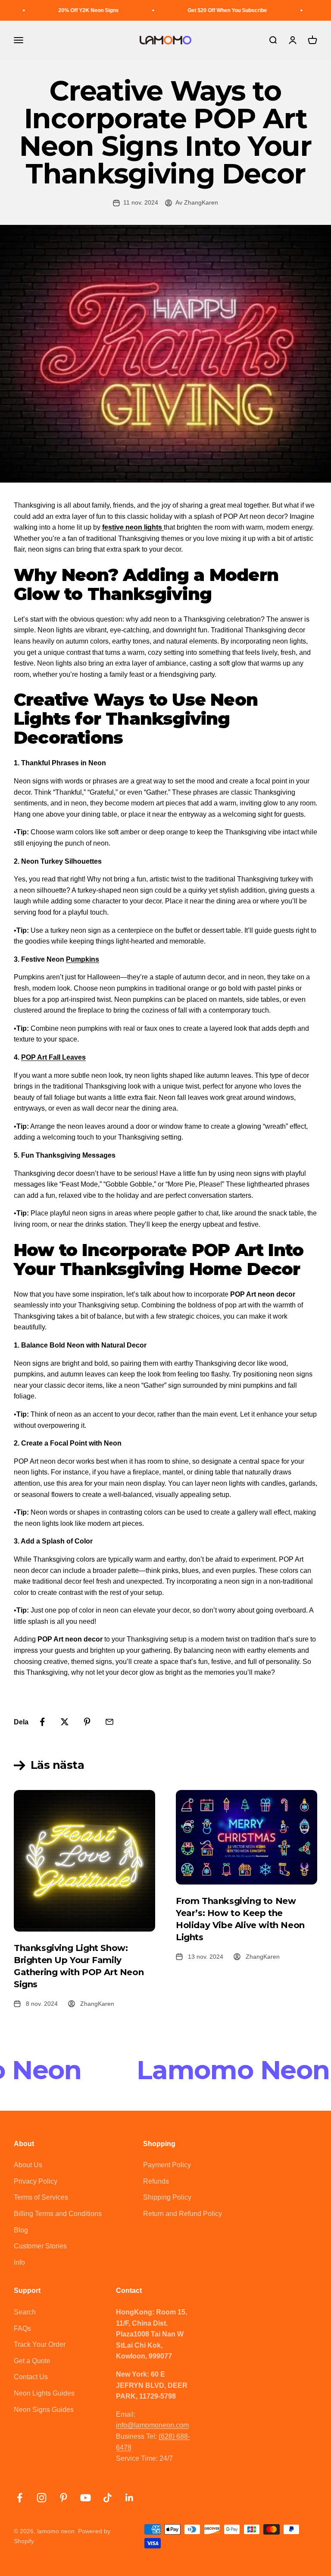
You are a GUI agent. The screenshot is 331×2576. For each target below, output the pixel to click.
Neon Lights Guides (44, 2393)
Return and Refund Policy (183, 2214)
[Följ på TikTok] (108, 2498)
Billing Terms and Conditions (58, 2214)
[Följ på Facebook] (20, 2498)
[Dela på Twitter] (65, 1722)
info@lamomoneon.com (152, 2425)
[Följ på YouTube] (86, 2498)
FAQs (22, 2328)
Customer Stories (40, 2246)
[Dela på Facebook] (42, 1722)
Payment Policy (167, 2165)
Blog (21, 2230)
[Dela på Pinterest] (87, 1722)
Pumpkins (83, 959)
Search (25, 2312)
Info (19, 2262)
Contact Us (31, 2377)
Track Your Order (40, 2344)
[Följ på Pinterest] (64, 2498)
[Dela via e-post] (109, 1722)
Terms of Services (41, 2197)
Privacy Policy (36, 2181)
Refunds (156, 2181)
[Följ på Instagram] (42, 2498)
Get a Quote (32, 2361)
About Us (28, 2165)
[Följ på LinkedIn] (130, 2498)
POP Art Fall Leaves (53, 1057)
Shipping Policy (167, 2197)
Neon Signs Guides (44, 2410)
